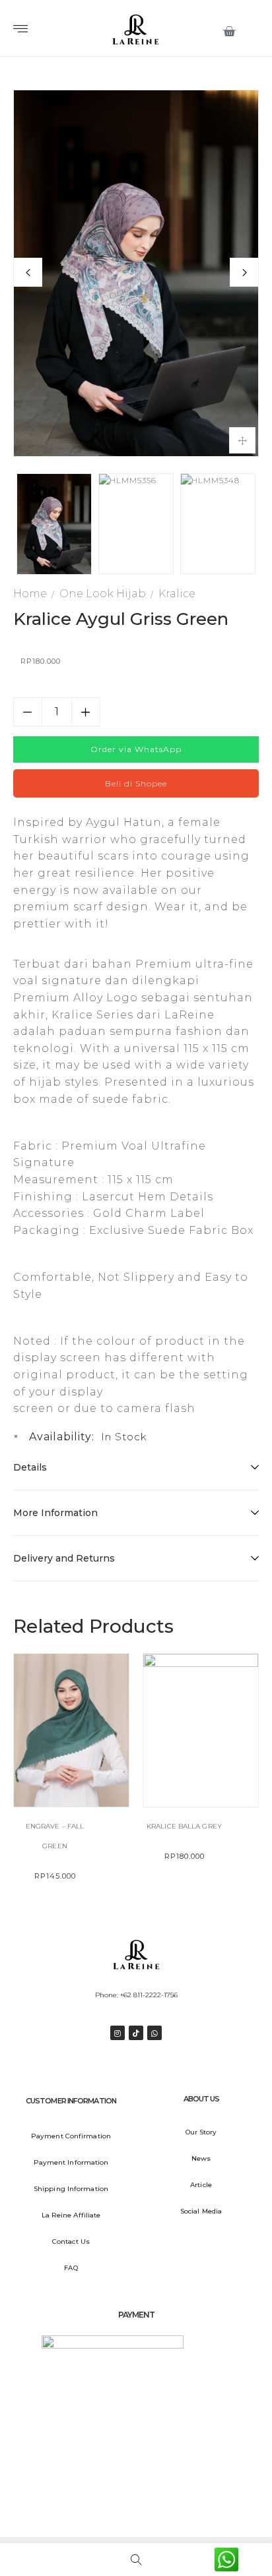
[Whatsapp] (154, 2033)
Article (201, 2185)
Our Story (201, 2132)
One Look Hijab (103, 594)
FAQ (71, 2268)
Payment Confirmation (71, 2136)
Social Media (201, 2211)
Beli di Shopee (136, 783)
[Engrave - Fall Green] (71, 1730)
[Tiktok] (136, 2033)
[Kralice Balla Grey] (201, 1730)
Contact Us (71, 2241)
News (201, 2158)
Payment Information (71, 2162)
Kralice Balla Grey (184, 1826)
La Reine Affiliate (71, 2215)
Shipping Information (71, 2189)
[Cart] (229, 32)
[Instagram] (118, 2033)
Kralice (177, 594)
